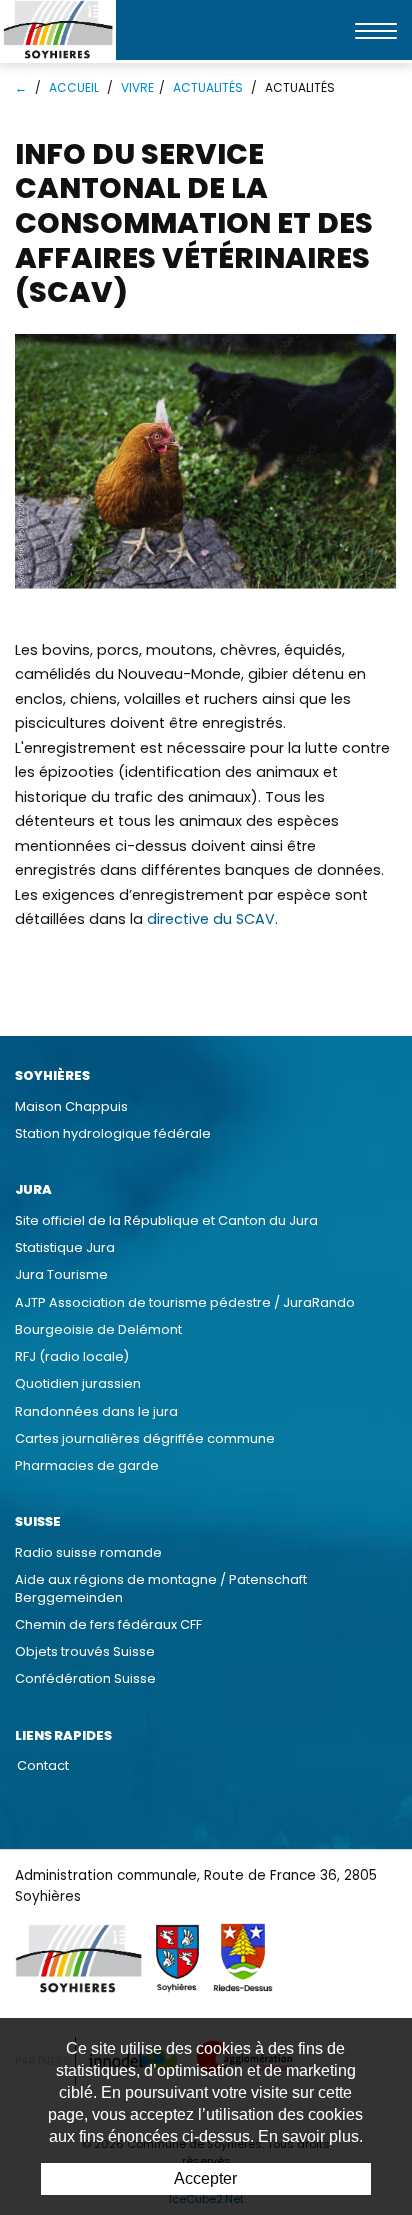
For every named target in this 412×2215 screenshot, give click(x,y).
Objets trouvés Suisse (85, 1651)
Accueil (74, 87)
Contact (43, 1765)
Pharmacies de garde (87, 1465)
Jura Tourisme (61, 1274)
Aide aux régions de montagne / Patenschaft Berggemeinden (161, 1588)
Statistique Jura (65, 1247)
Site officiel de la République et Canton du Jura (166, 1220)
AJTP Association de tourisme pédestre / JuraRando (185, 1302)
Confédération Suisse (85, 1678)
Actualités (208, 87)
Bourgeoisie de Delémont (98, 1329)
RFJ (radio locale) (72, 1356)
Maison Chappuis (71, 1106)
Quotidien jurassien (78, 1383)
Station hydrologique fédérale (113, 1133)
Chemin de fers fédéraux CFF (108, 1624)
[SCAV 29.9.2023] (206, 462)
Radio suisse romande (88, 1552)
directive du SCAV (211, 919)
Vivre (137, 87)
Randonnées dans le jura (96, 1411)
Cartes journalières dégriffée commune (145, 1438)
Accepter (205, 2178)
